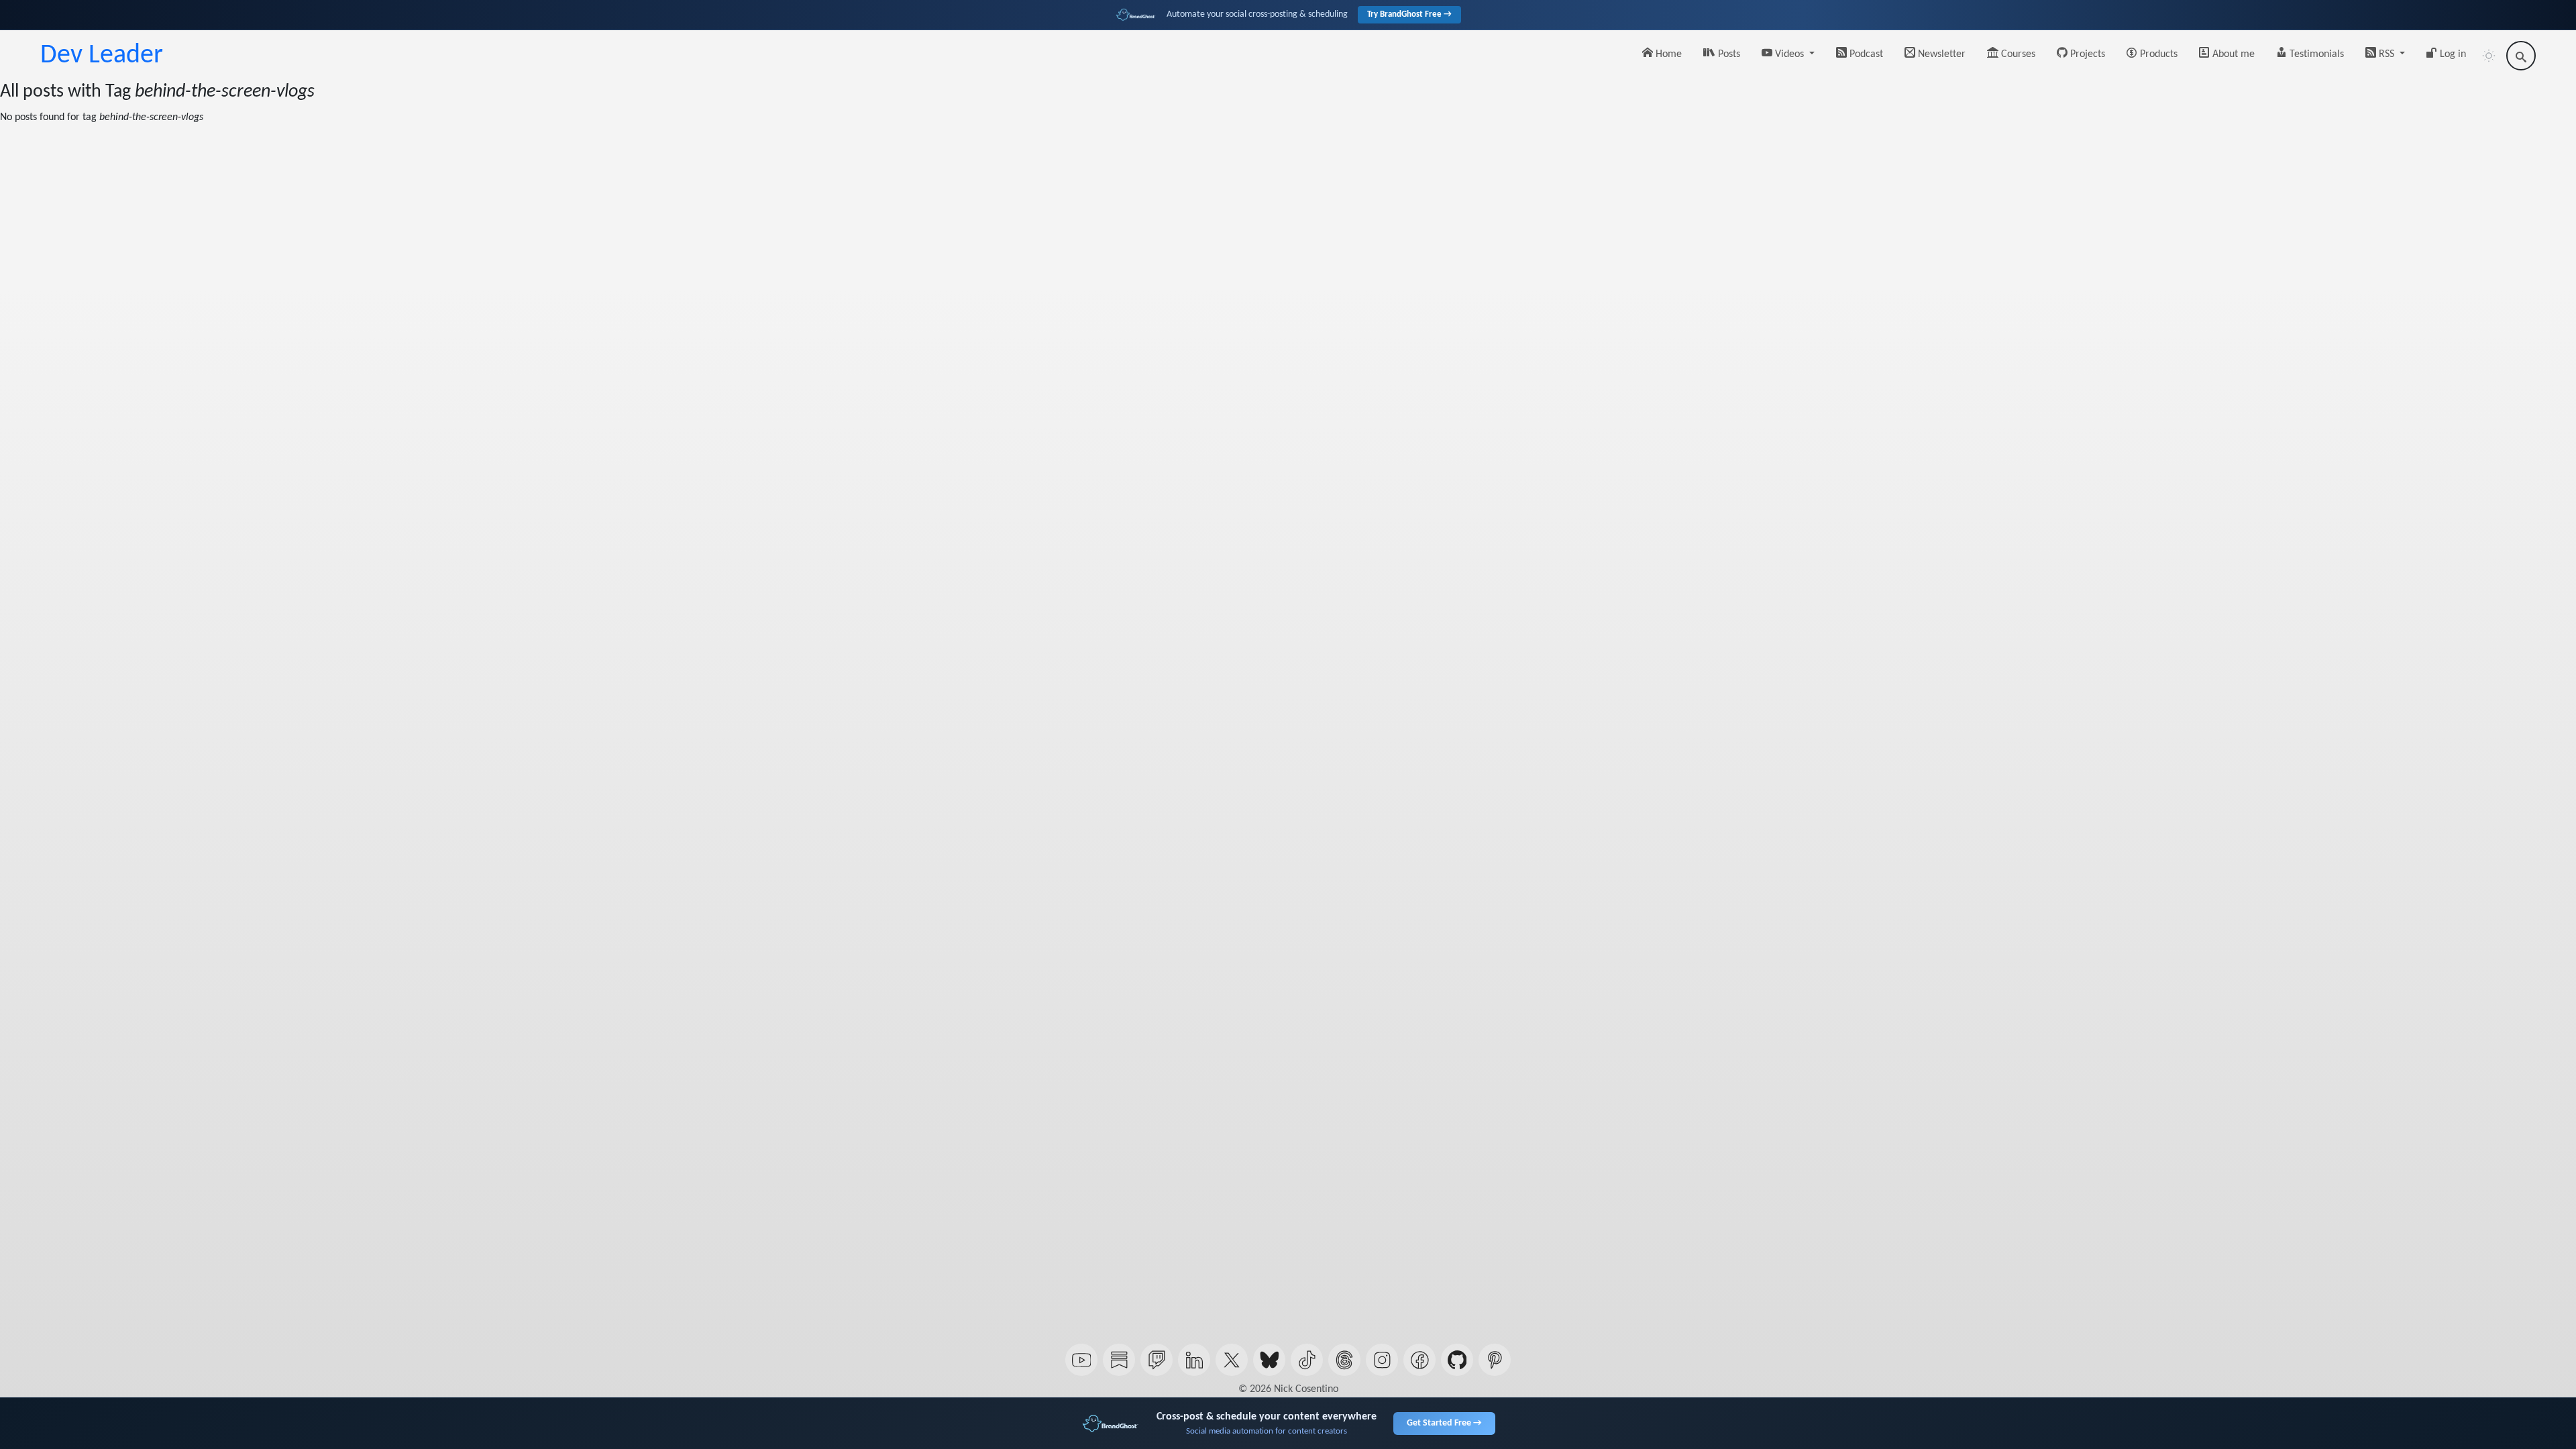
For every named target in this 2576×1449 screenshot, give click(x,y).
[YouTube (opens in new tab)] (1081, 1360)
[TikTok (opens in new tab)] (1307, 1360)
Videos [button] (1789, 54)
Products (2157, 54)
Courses (2017, 54)
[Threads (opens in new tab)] (1344, 1360)
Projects (2086, 54)
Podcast (1865, 54)
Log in (2452, 54)
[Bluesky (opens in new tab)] (1269, 1360)
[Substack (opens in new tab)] (1119, 1360)
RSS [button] (2386, 54)
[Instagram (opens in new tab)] (1382, 1360)
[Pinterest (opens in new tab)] (1495, 1360)
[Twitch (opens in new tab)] (1157, 1360)
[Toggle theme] (2489, 56)
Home (1667, 54)
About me (2232, 54)
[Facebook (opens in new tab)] (1419, 1360)
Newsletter (1940, 54)
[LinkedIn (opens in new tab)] (1194, 1360)
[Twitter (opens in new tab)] (1232, 1360)
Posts (1728, 54)
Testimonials (2315, 54)
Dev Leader (102, 56)
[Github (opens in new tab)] (1457, 1360)
